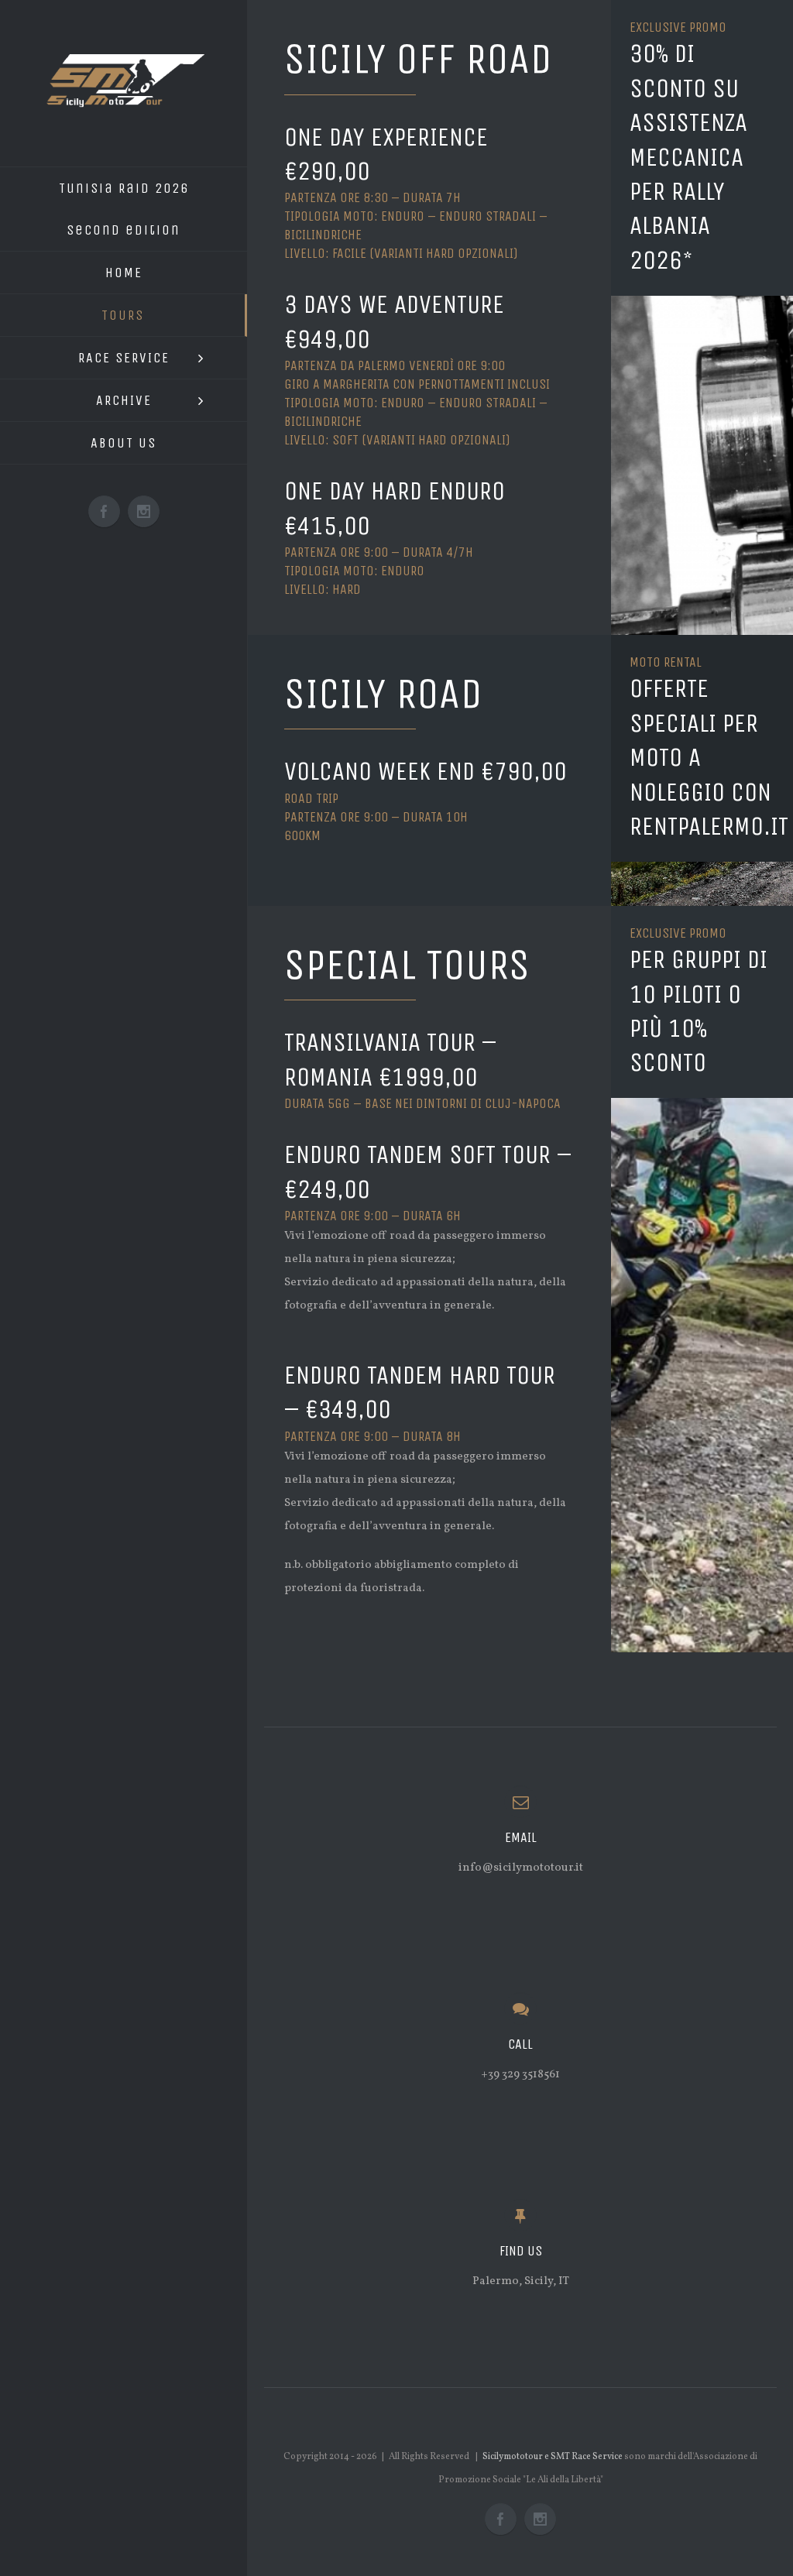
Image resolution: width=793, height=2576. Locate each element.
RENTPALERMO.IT (709, 826)
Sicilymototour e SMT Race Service (553, 2457)
